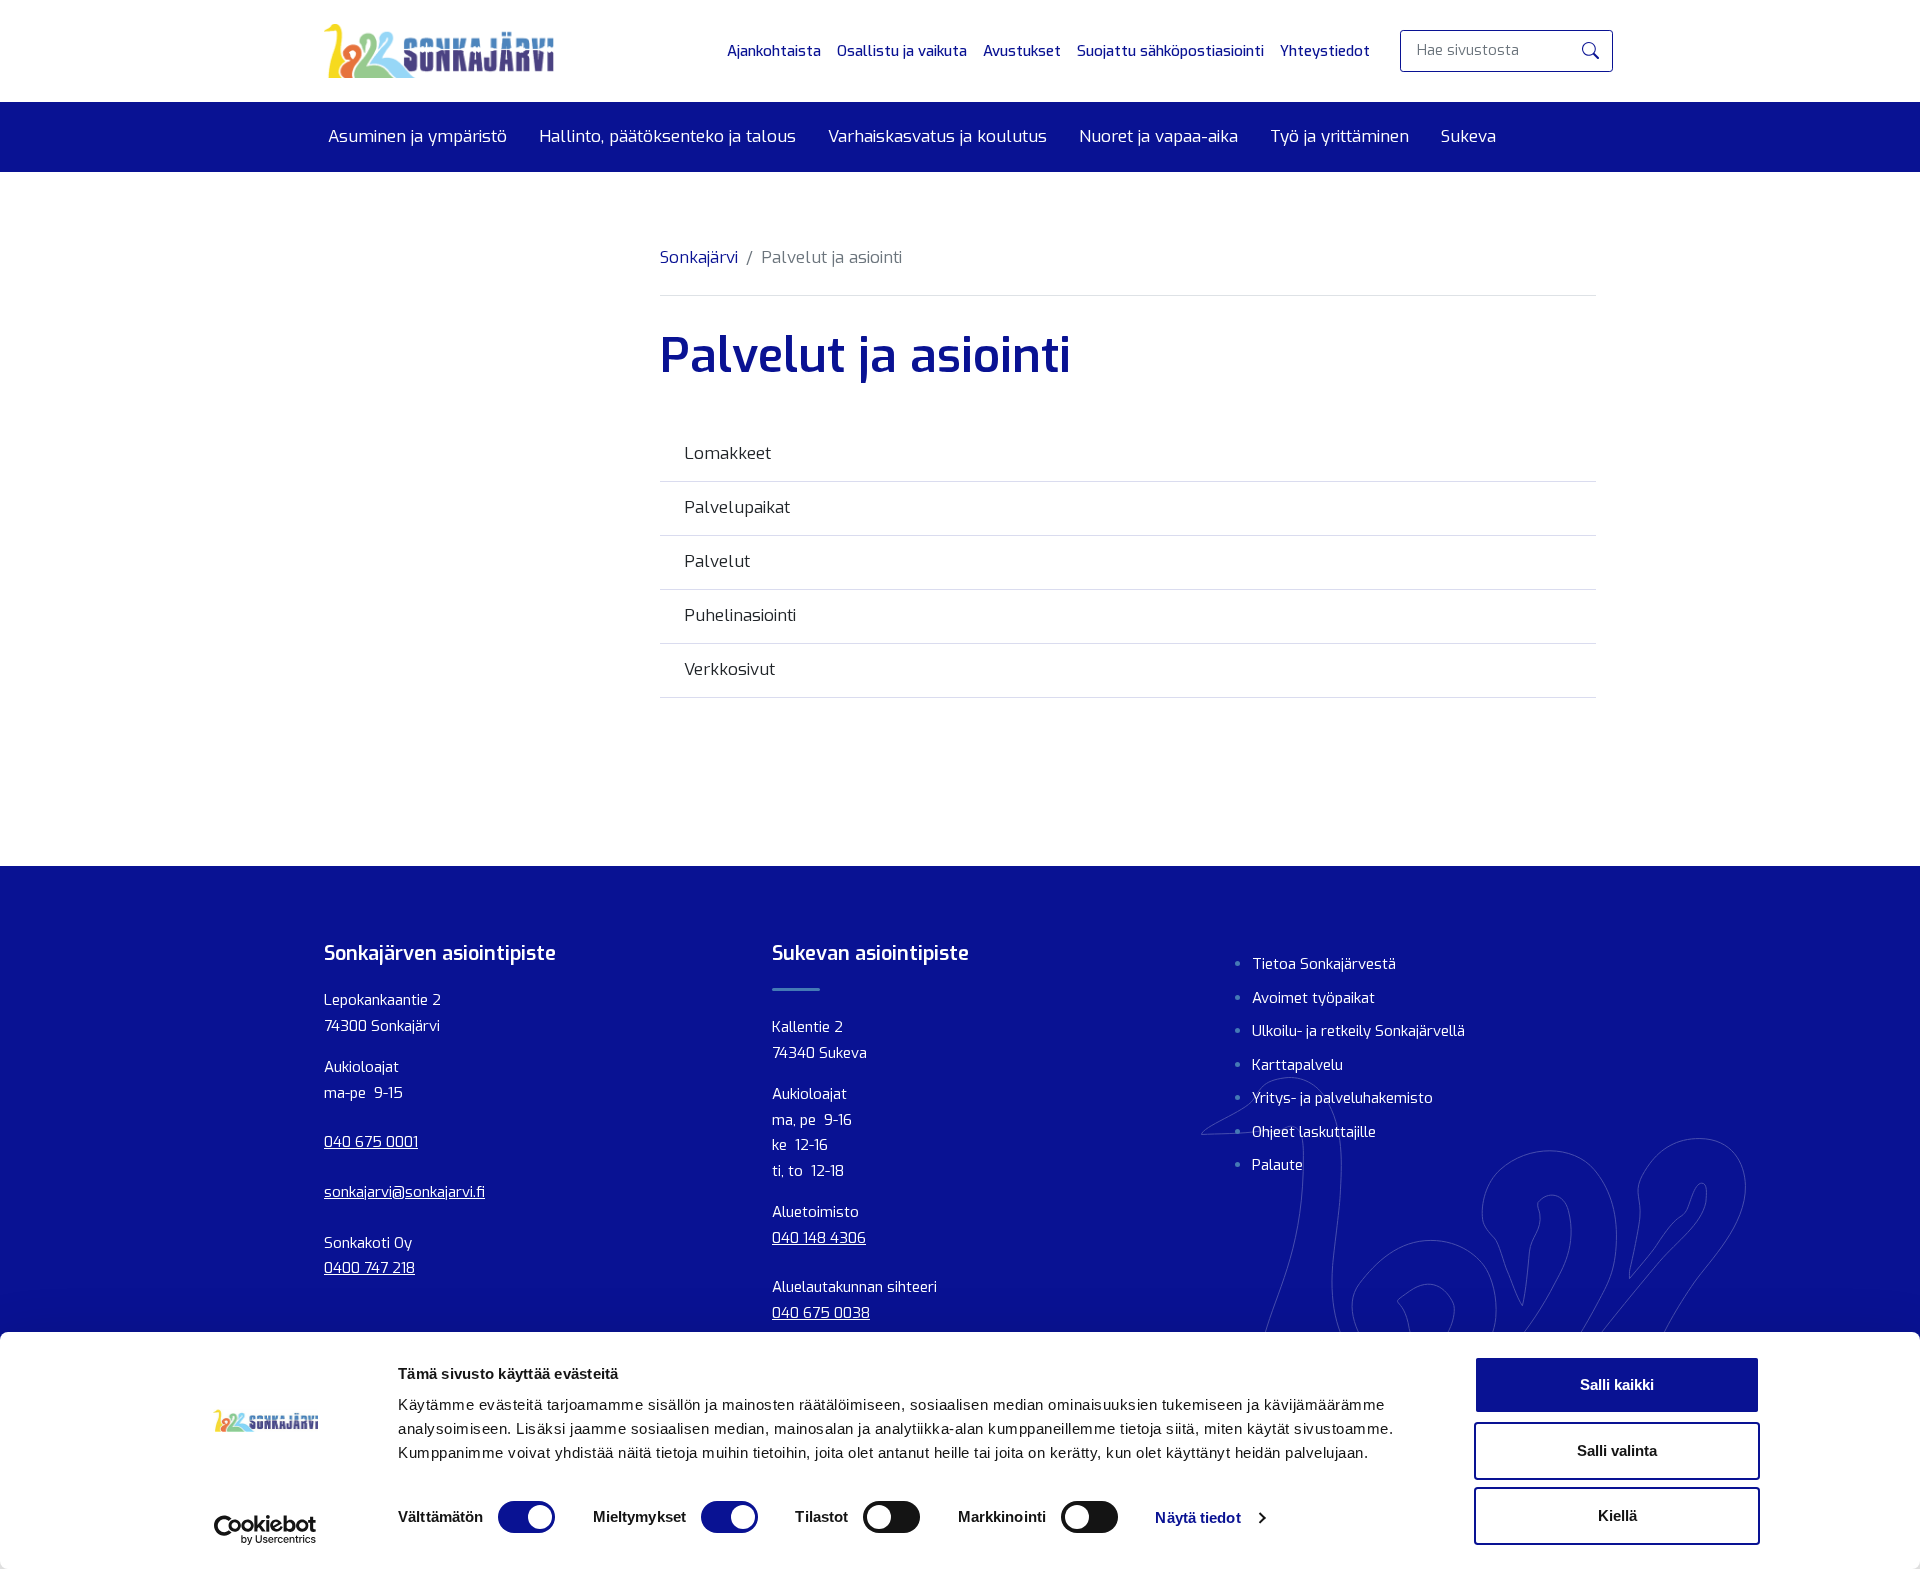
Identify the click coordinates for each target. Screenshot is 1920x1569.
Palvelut (717, 561)
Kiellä (1617, 1515)
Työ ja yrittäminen (1339, 137)
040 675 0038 (821, 1313)
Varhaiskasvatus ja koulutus (937, 137)
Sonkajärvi (699, 257)
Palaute (1277, 1165)
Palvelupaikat (737, 507)
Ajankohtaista (774, 51)
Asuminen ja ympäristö (417, 137)
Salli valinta (1617, 1450)
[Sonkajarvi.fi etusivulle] (439, 51)
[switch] (729, 1517)
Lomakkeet (727, 453)
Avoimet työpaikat (1313, 998)
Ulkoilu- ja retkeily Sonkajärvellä (1358, 1031)
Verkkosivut (729, 669)
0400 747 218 (369, 1268)
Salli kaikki (1617, 1384)
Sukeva (1468, 137)
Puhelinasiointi (740, 615)
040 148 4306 (819, 1238)
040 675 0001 (371, 1142)
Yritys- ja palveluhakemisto (1342, 1098)
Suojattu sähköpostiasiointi (1170, 51)
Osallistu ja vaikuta (902, 51)
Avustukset (1022, 51)
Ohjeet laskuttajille (1314, 1132)
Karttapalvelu (1297, 1065)
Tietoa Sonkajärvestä (1324, 964)
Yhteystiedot (1325, 51)
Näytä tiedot (1197, 1517)
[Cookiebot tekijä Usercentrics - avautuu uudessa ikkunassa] (265, 1530)
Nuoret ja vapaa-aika (1158, 137)
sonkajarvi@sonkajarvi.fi (404, 1192)
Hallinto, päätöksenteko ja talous (667, 137)
